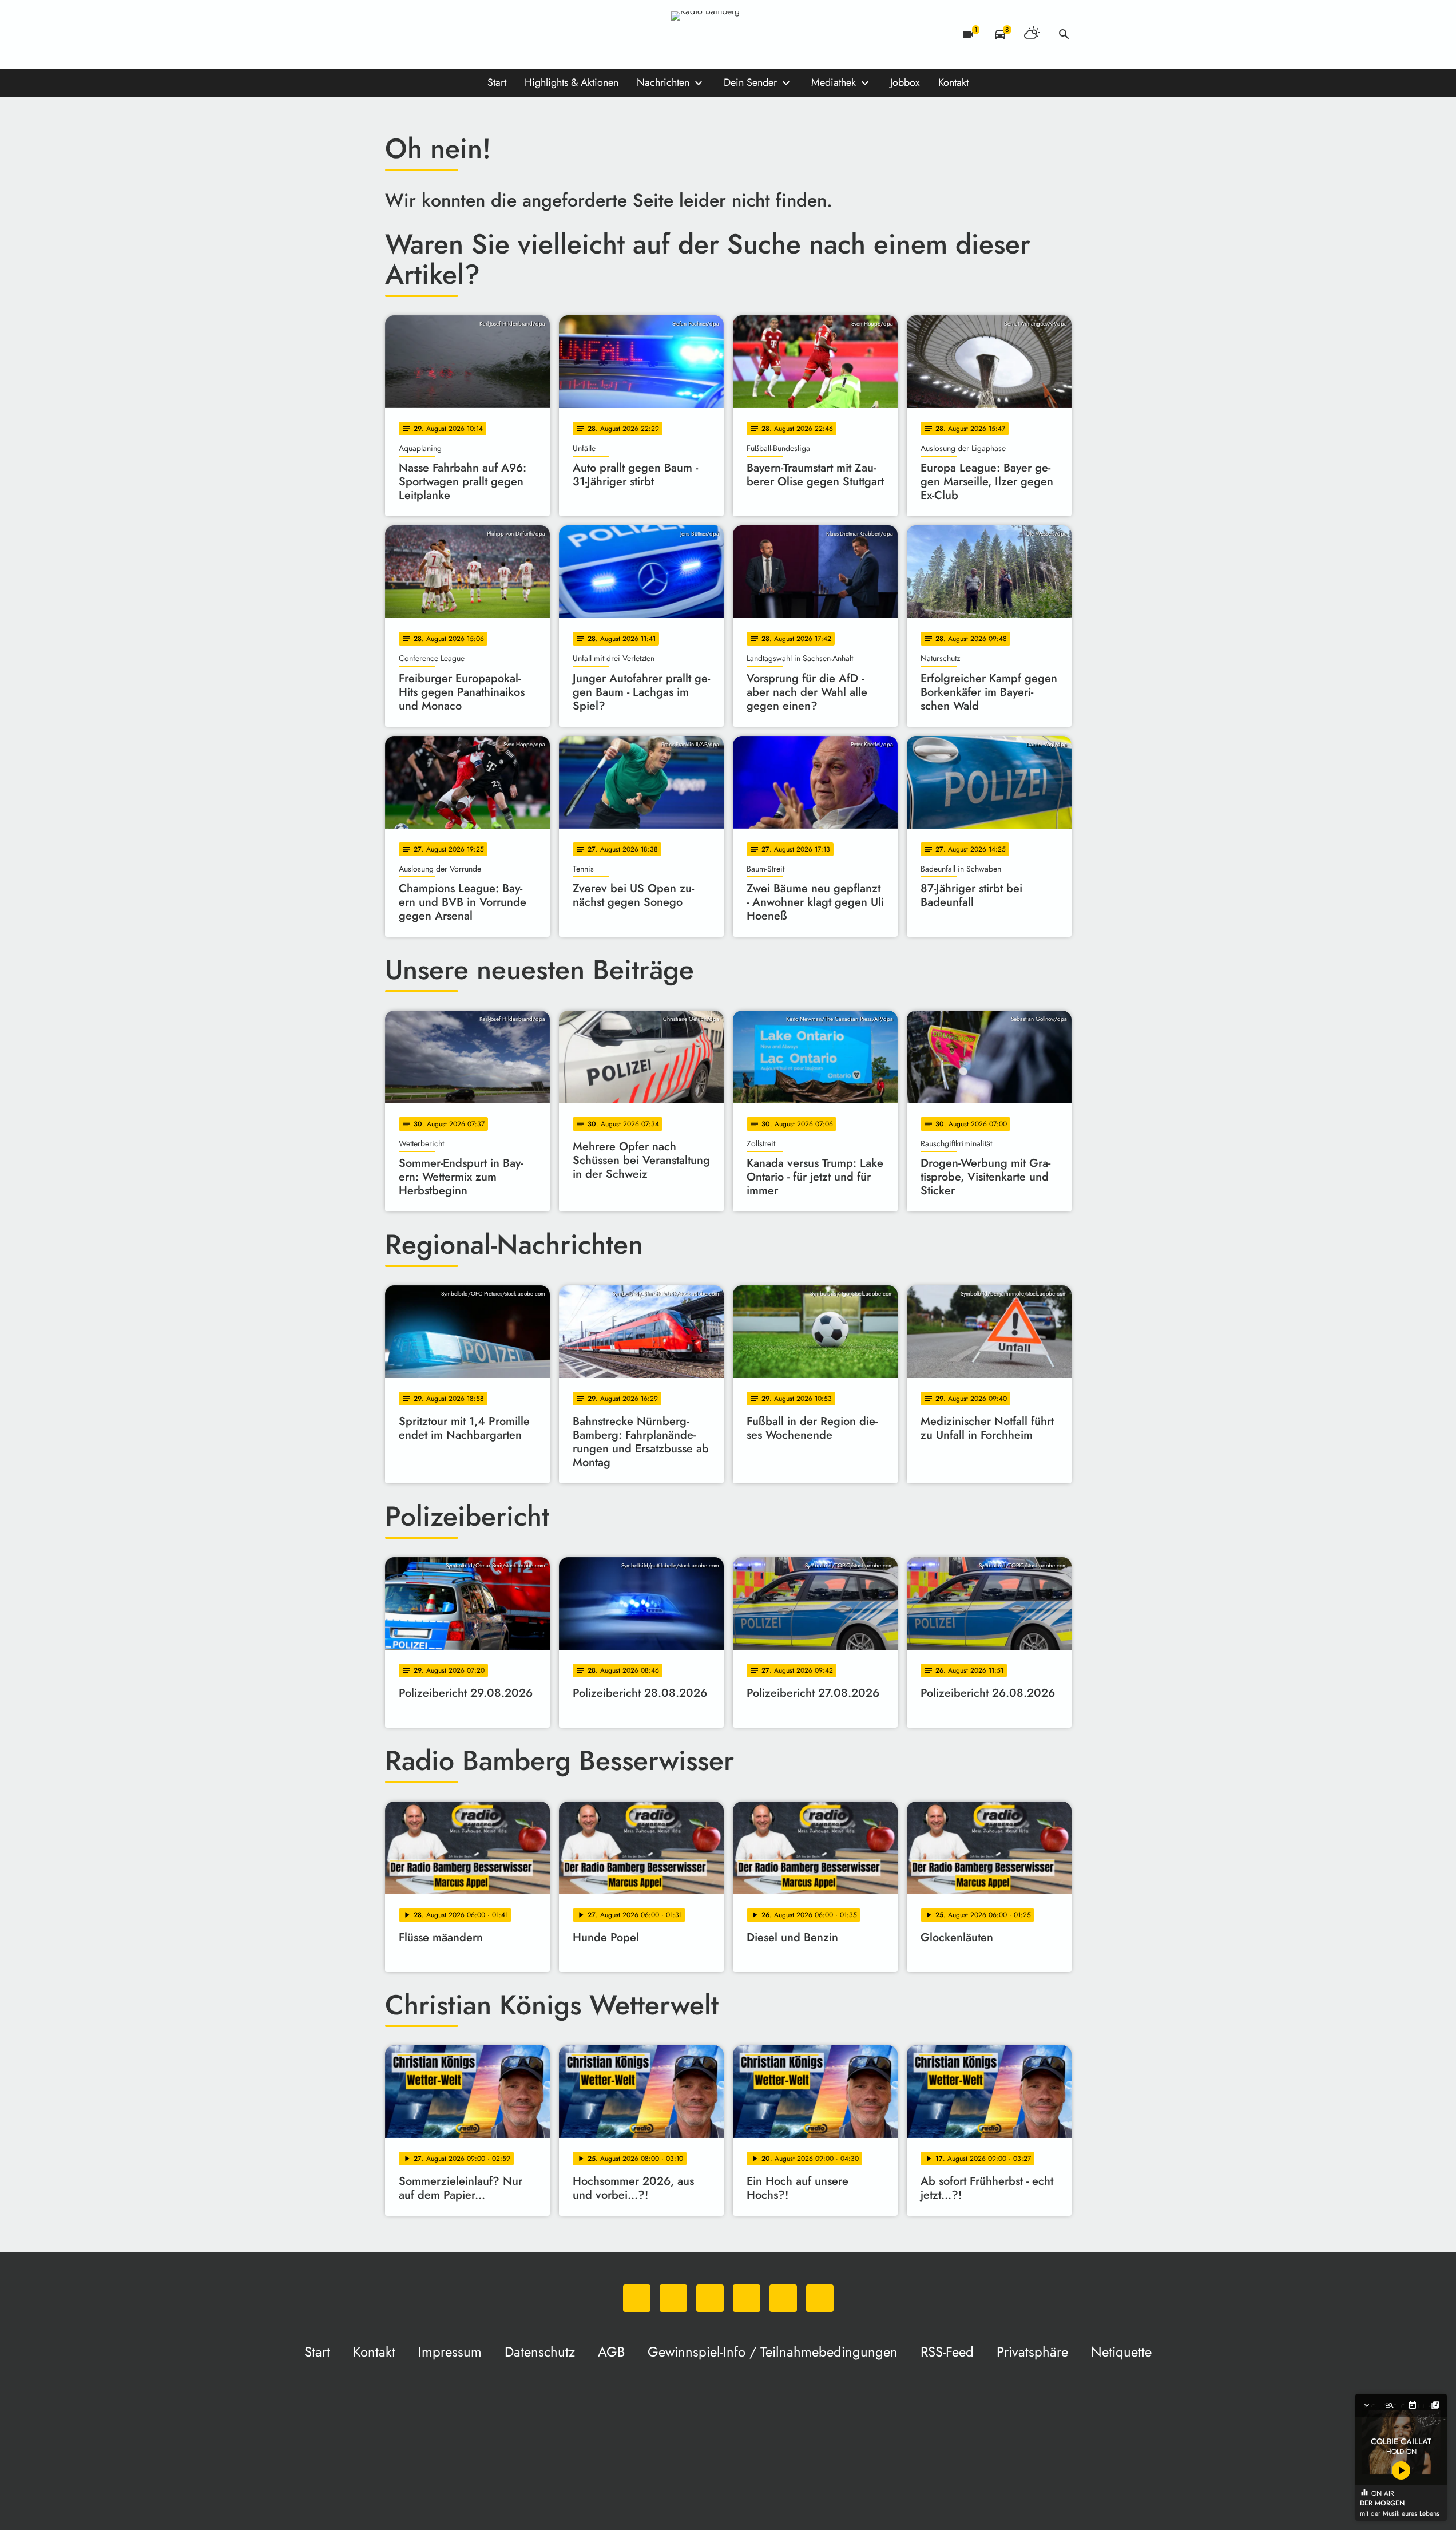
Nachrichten (663, 82)
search (1064, 34)
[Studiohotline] (511, 34)
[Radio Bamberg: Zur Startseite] (728, 34)
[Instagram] (442, 34)
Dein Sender (750, 82)
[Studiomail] (488, 34)
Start (497, 82)
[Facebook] (419, 34)
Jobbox (905, 82)
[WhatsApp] (396, 34)
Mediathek (834, 82)
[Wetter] (1032, 34)
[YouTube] (465, 34)
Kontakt (953, 82)
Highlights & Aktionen (572, 82)
